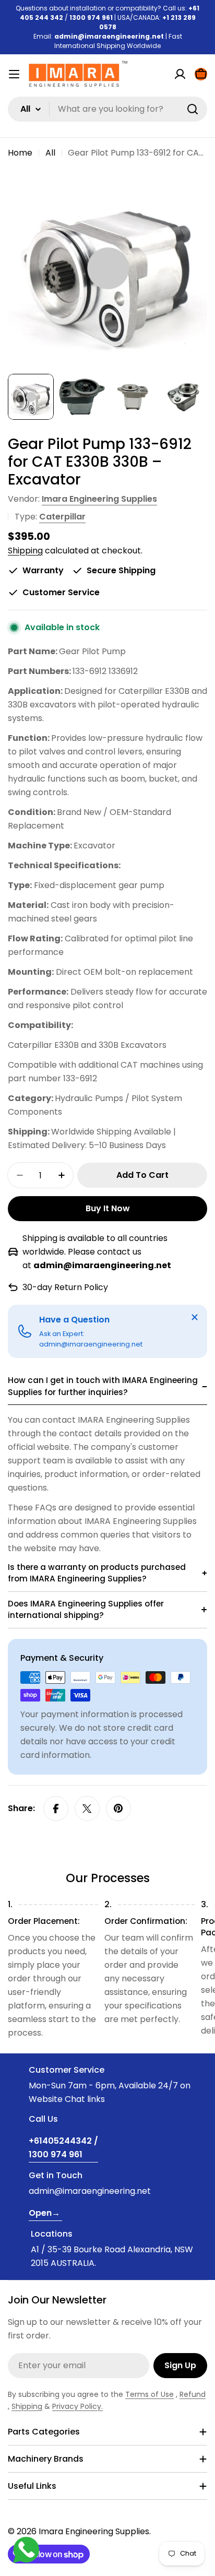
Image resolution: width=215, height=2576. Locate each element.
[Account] (180, 74)
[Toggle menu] (14, 74)
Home (20, 153)
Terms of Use (150, 2394)
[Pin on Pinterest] (118, 1809)
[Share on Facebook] (56, 1809)
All (50, 153)
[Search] (193, 109)
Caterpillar (62, 517)
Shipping (25, 551)
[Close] (195, 1317)
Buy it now (108, 1208)
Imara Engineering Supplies (99, 499)
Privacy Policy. (77, 2406)
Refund (193, 2394)
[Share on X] (87, 1809)
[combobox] (107, 109)
